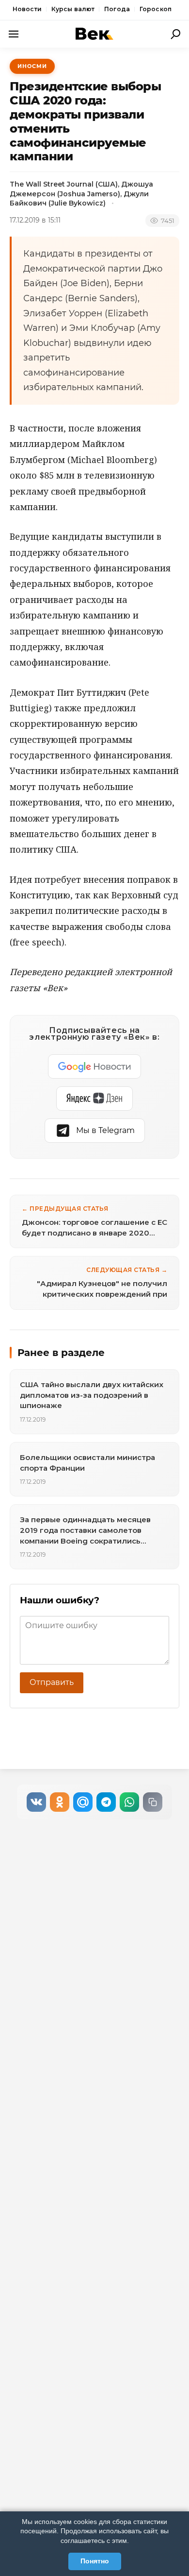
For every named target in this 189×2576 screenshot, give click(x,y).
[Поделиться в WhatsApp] (129, 1802)
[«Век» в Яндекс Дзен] (94, 1099)
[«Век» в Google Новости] (94, 1066)
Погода (117, 9)
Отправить (52, 1682)
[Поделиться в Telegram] (106, 1802)
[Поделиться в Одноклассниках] (60, 1802)
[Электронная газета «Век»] (94, 34)
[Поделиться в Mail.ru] (83, 1802)
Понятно (95, 2561)
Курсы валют (73, 9)
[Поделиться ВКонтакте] (36, 1802)
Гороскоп (156, 9)
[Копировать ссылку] (153, 1802)
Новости (27, 9)
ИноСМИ (32, 66)
